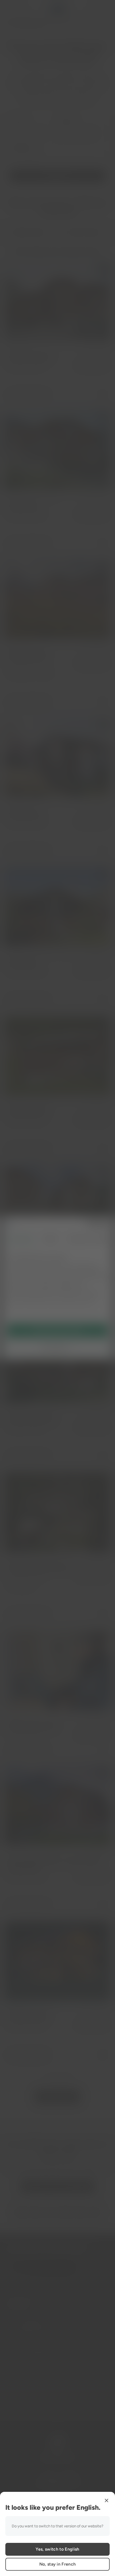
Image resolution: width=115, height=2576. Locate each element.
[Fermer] (106, 2500)
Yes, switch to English (57, 2549)
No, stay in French (58, 2564)
